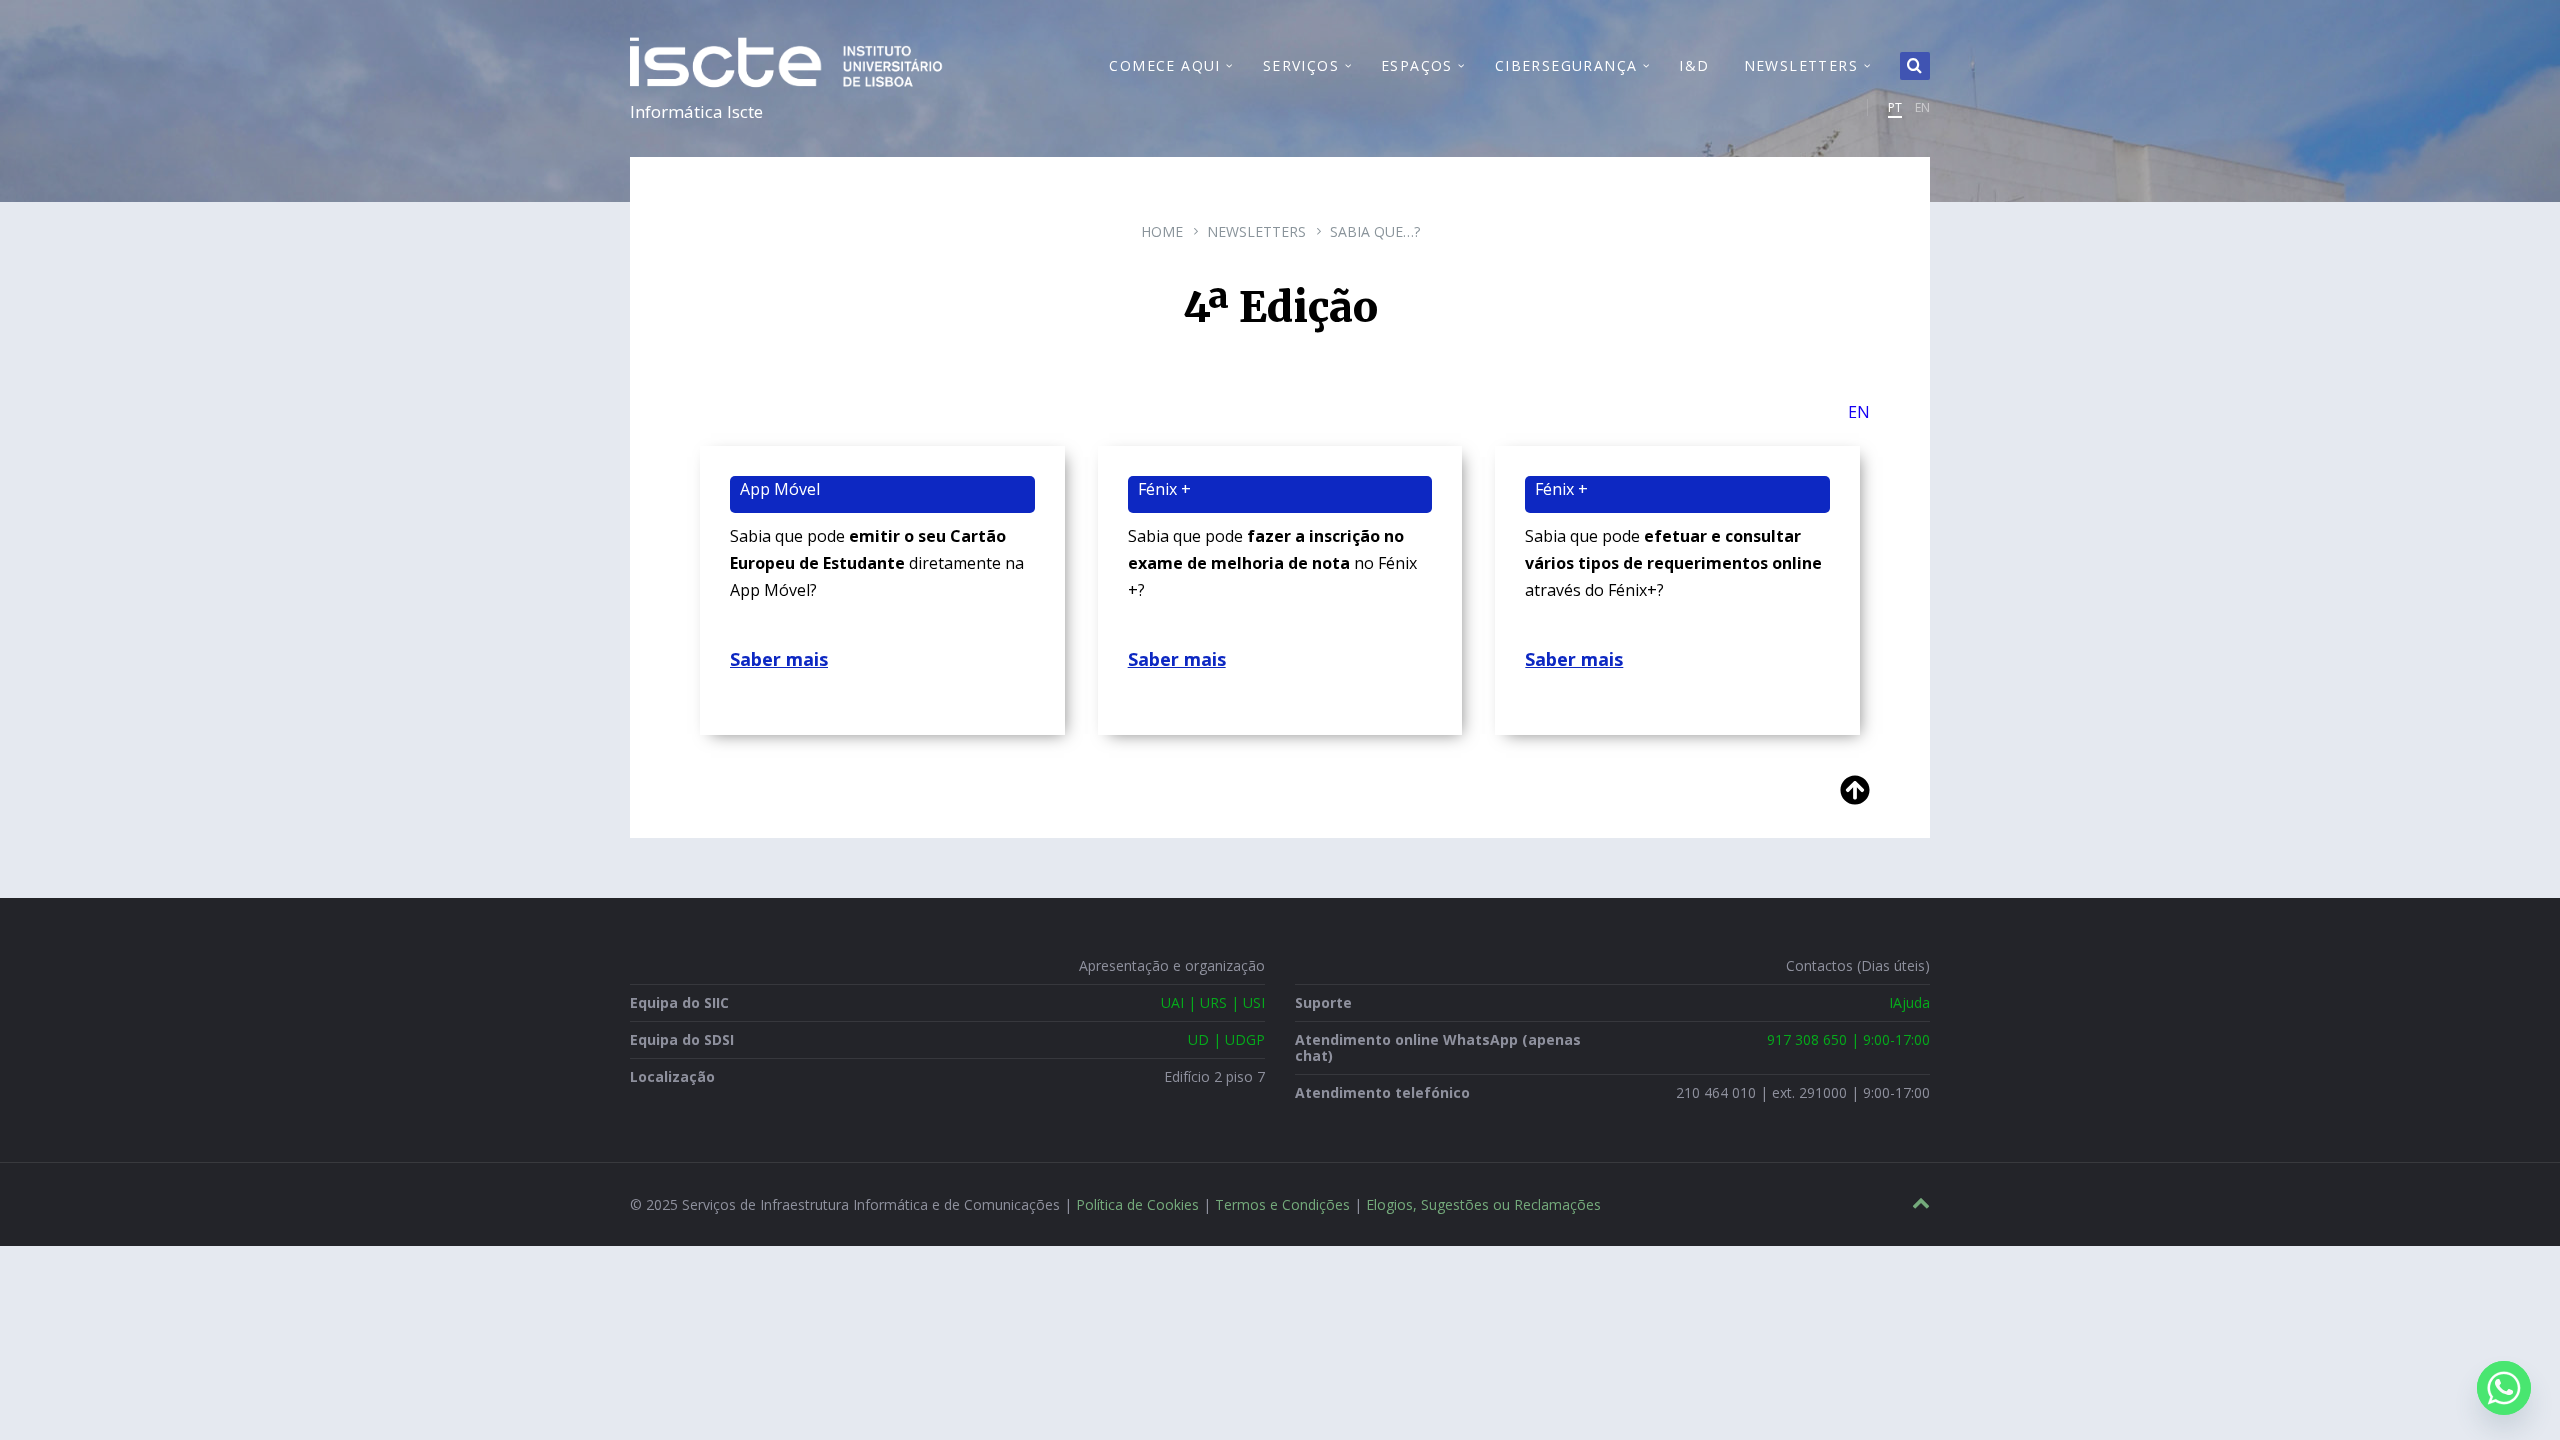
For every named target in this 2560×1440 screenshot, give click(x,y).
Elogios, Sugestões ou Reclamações (1483, 1204)
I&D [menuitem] (1694, 65)
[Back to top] (1921, 1203)
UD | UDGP (1226, 1039)
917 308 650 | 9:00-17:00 (1848, 1039)
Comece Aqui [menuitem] (1164, 65)
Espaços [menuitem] (1417, 65)
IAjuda (1909, 1002)
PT (1895, 107)
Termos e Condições (1282, 1204)
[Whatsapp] (2504, 1388)
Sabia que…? (1375, 231)
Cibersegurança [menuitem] (1566, 65)
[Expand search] (1915, 66)
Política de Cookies (1137, 1204)
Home (1162, 231)
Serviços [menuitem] (1301, 65)
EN (1922, 107)
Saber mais (779, 659)
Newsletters (1256, 231)
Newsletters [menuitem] (1801, 65)
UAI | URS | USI (1213, 1002)
